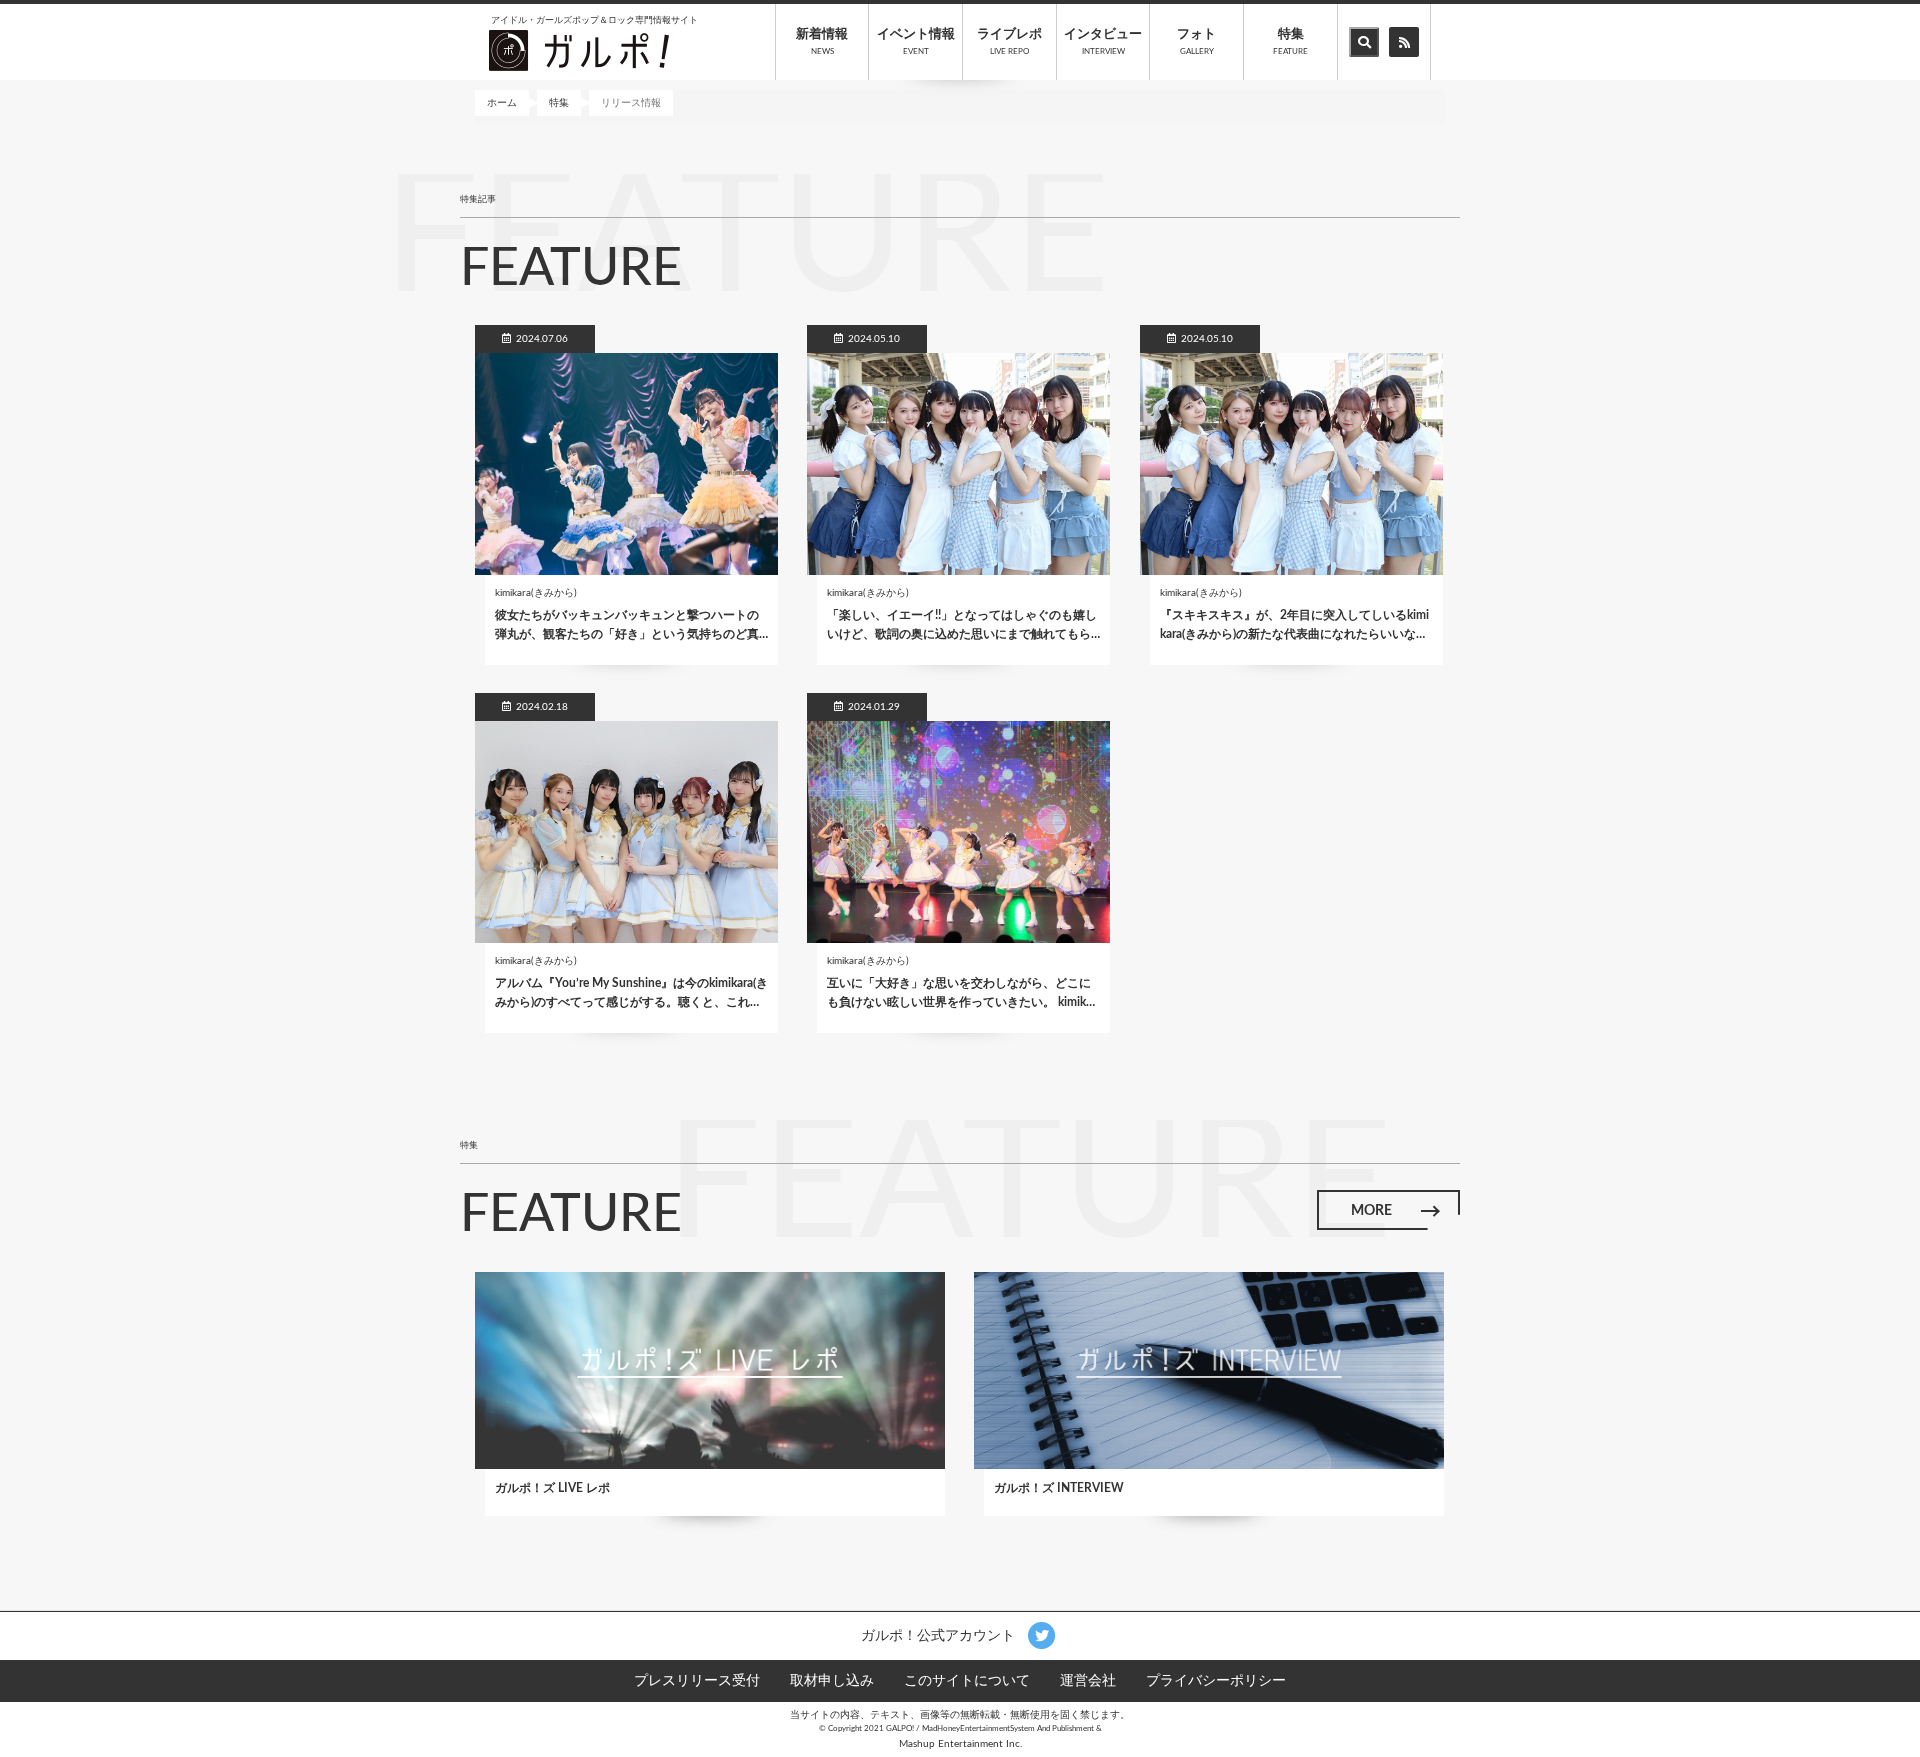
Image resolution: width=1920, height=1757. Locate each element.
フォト (1196, 42)
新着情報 (822, 42)
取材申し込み (832, 1681)
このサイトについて (967, 1681)
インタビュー (1103, 42)
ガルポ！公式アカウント (940, 1635)
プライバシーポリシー (1216, 1681)
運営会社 (1088, 1681)
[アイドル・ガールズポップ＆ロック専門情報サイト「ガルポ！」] (579, 50)
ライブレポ (1009, 42)
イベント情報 (916, 42)
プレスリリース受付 (697, 1681)
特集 (1290, 42)
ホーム (502, 103)
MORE (1371, 1211)
